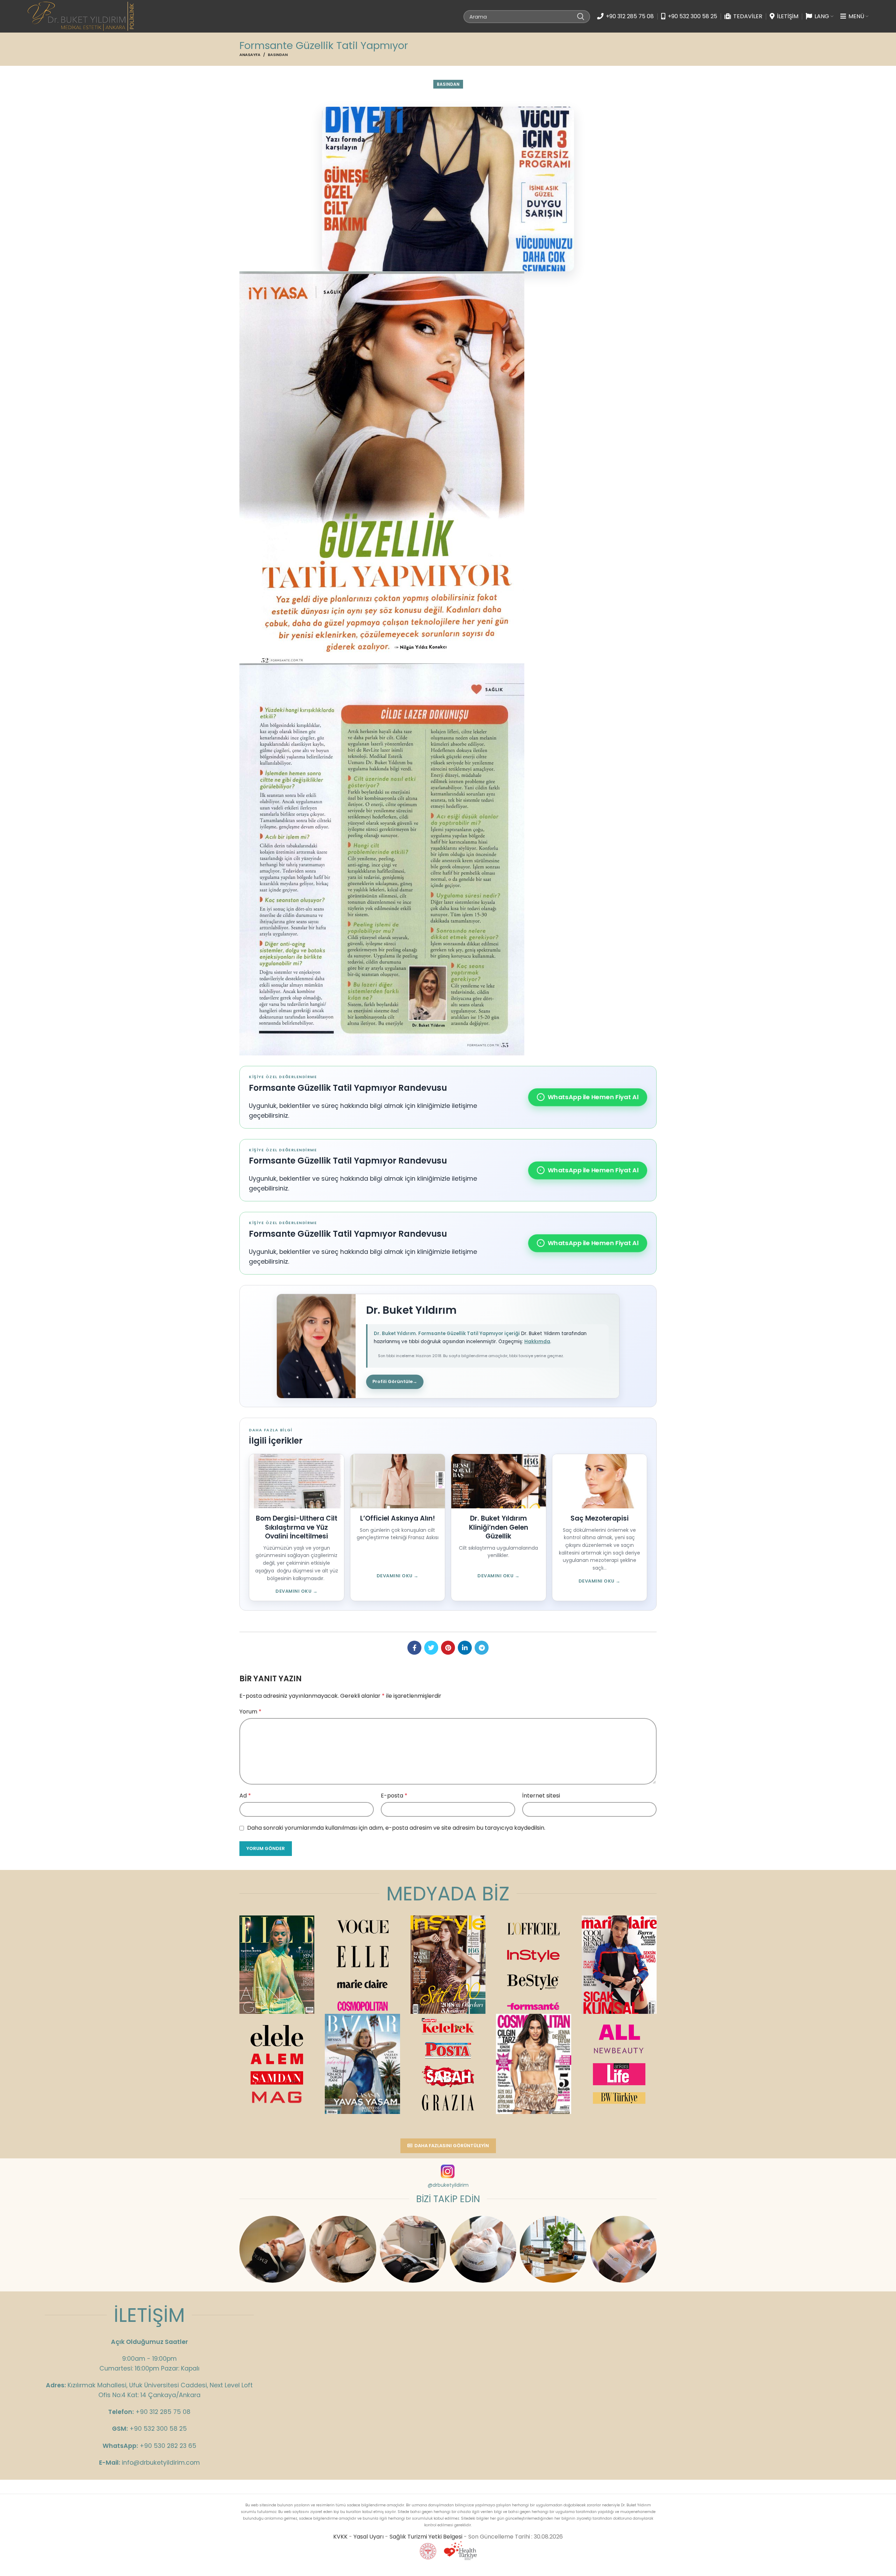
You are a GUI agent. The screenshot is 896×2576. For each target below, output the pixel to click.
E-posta (394, 1796)
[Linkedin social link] (465, 1648)
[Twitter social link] (431, 1648)
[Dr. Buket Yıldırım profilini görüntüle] (316, 1346)
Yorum (250, 1712)
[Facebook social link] (414, 1648)
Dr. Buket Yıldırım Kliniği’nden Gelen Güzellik (499, 1527)
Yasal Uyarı (369, 2537)
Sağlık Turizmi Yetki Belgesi (426, 2537)
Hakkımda (537, 1342)
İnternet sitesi (541, 1796)
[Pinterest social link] (448, 1648)
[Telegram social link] (482, 1648)
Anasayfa (250, 55)
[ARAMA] (581, 16)
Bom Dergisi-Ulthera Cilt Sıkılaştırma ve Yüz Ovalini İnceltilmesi (297, 1527)
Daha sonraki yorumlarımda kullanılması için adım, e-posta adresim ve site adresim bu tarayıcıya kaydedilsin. (396, 1828)
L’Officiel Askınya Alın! (398, 1518)
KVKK (340, 2537)
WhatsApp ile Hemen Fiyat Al (589, 1097)
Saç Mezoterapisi (600, 1518)
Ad (245, 1796)
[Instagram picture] (273, 2249)
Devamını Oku (296, 1591)
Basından (278, 55)
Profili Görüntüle (395, 1381)
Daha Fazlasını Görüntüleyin (452, 2146)
